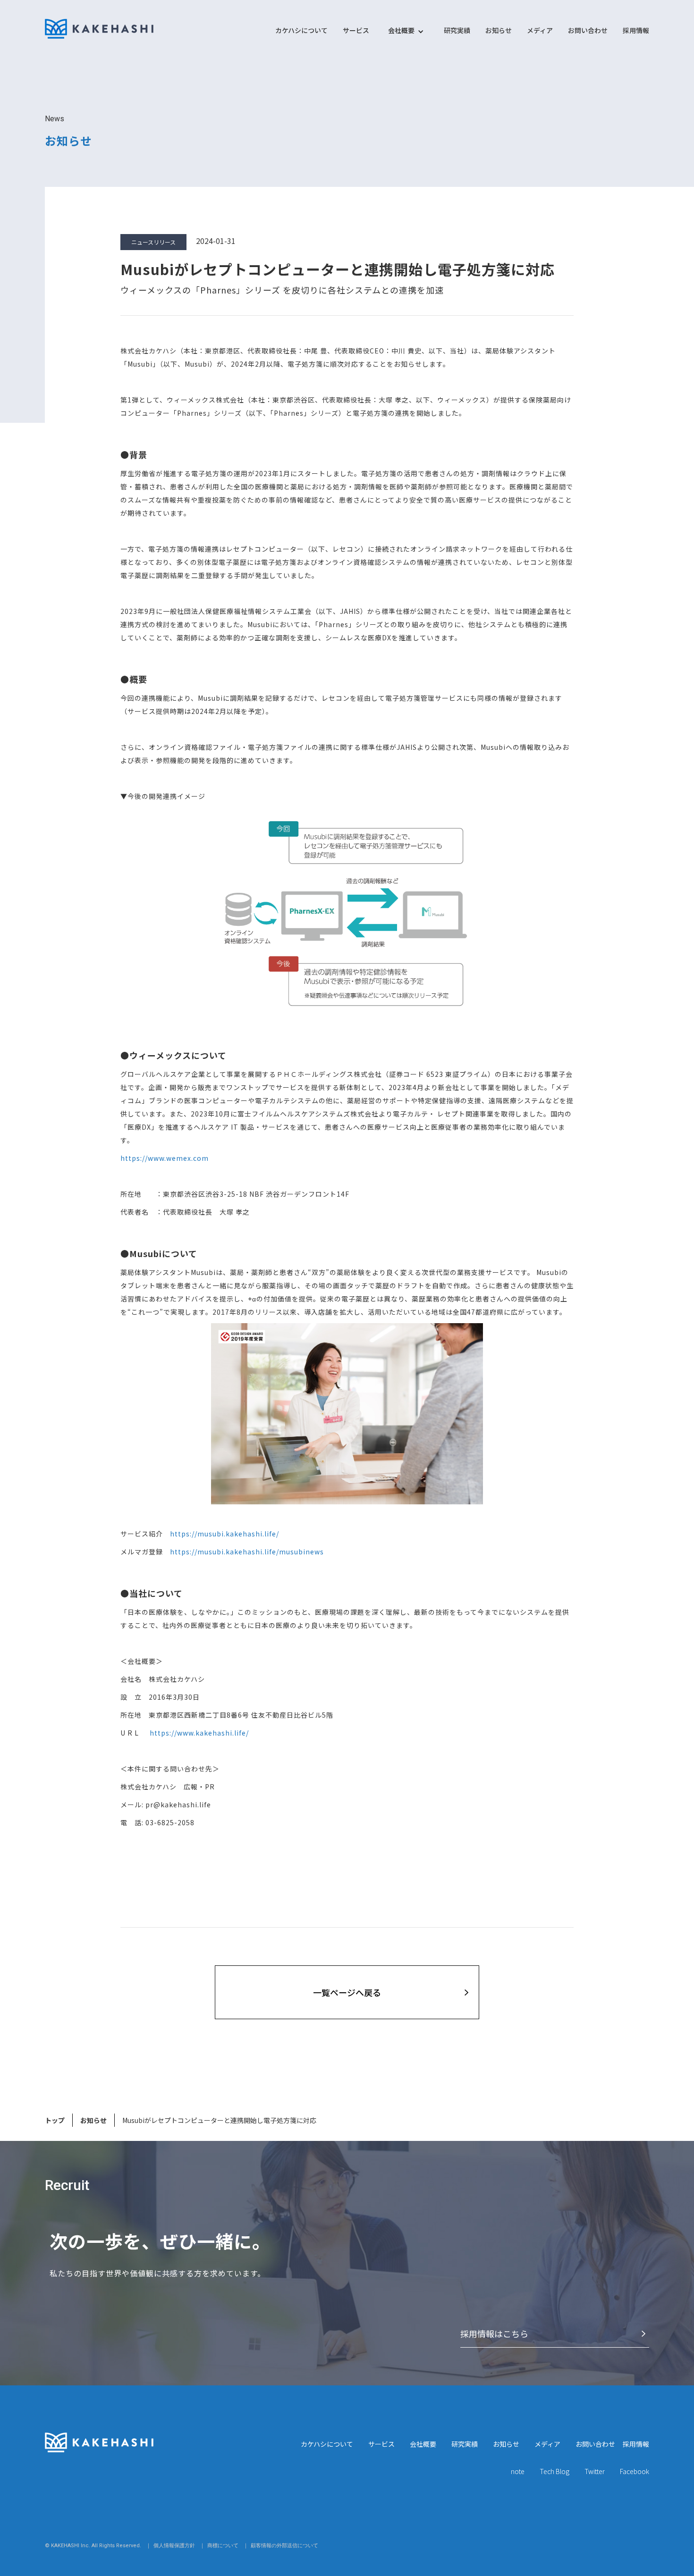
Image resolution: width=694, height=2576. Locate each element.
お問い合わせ (588, 30)
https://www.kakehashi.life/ (199, 1733)
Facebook (635, 2471)
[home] (99, 29)
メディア (540, 30)
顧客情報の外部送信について (284, 2546)
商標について (223, 2546)
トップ (55, 2120)
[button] (401, 35)
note (518, 2471)
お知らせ (499, 30)
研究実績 (457, 30)
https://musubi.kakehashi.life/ (224, 1534)
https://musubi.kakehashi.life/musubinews (247, 1552)
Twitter (595, 2471)
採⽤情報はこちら (494, 2333)
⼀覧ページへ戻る (347, 1992)
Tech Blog (554, 2471)
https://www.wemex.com (165, 1158)
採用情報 (636, 30)
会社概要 (423, 2444)
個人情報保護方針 (174, 2546)
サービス (356, 30)
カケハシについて (301, 30)
